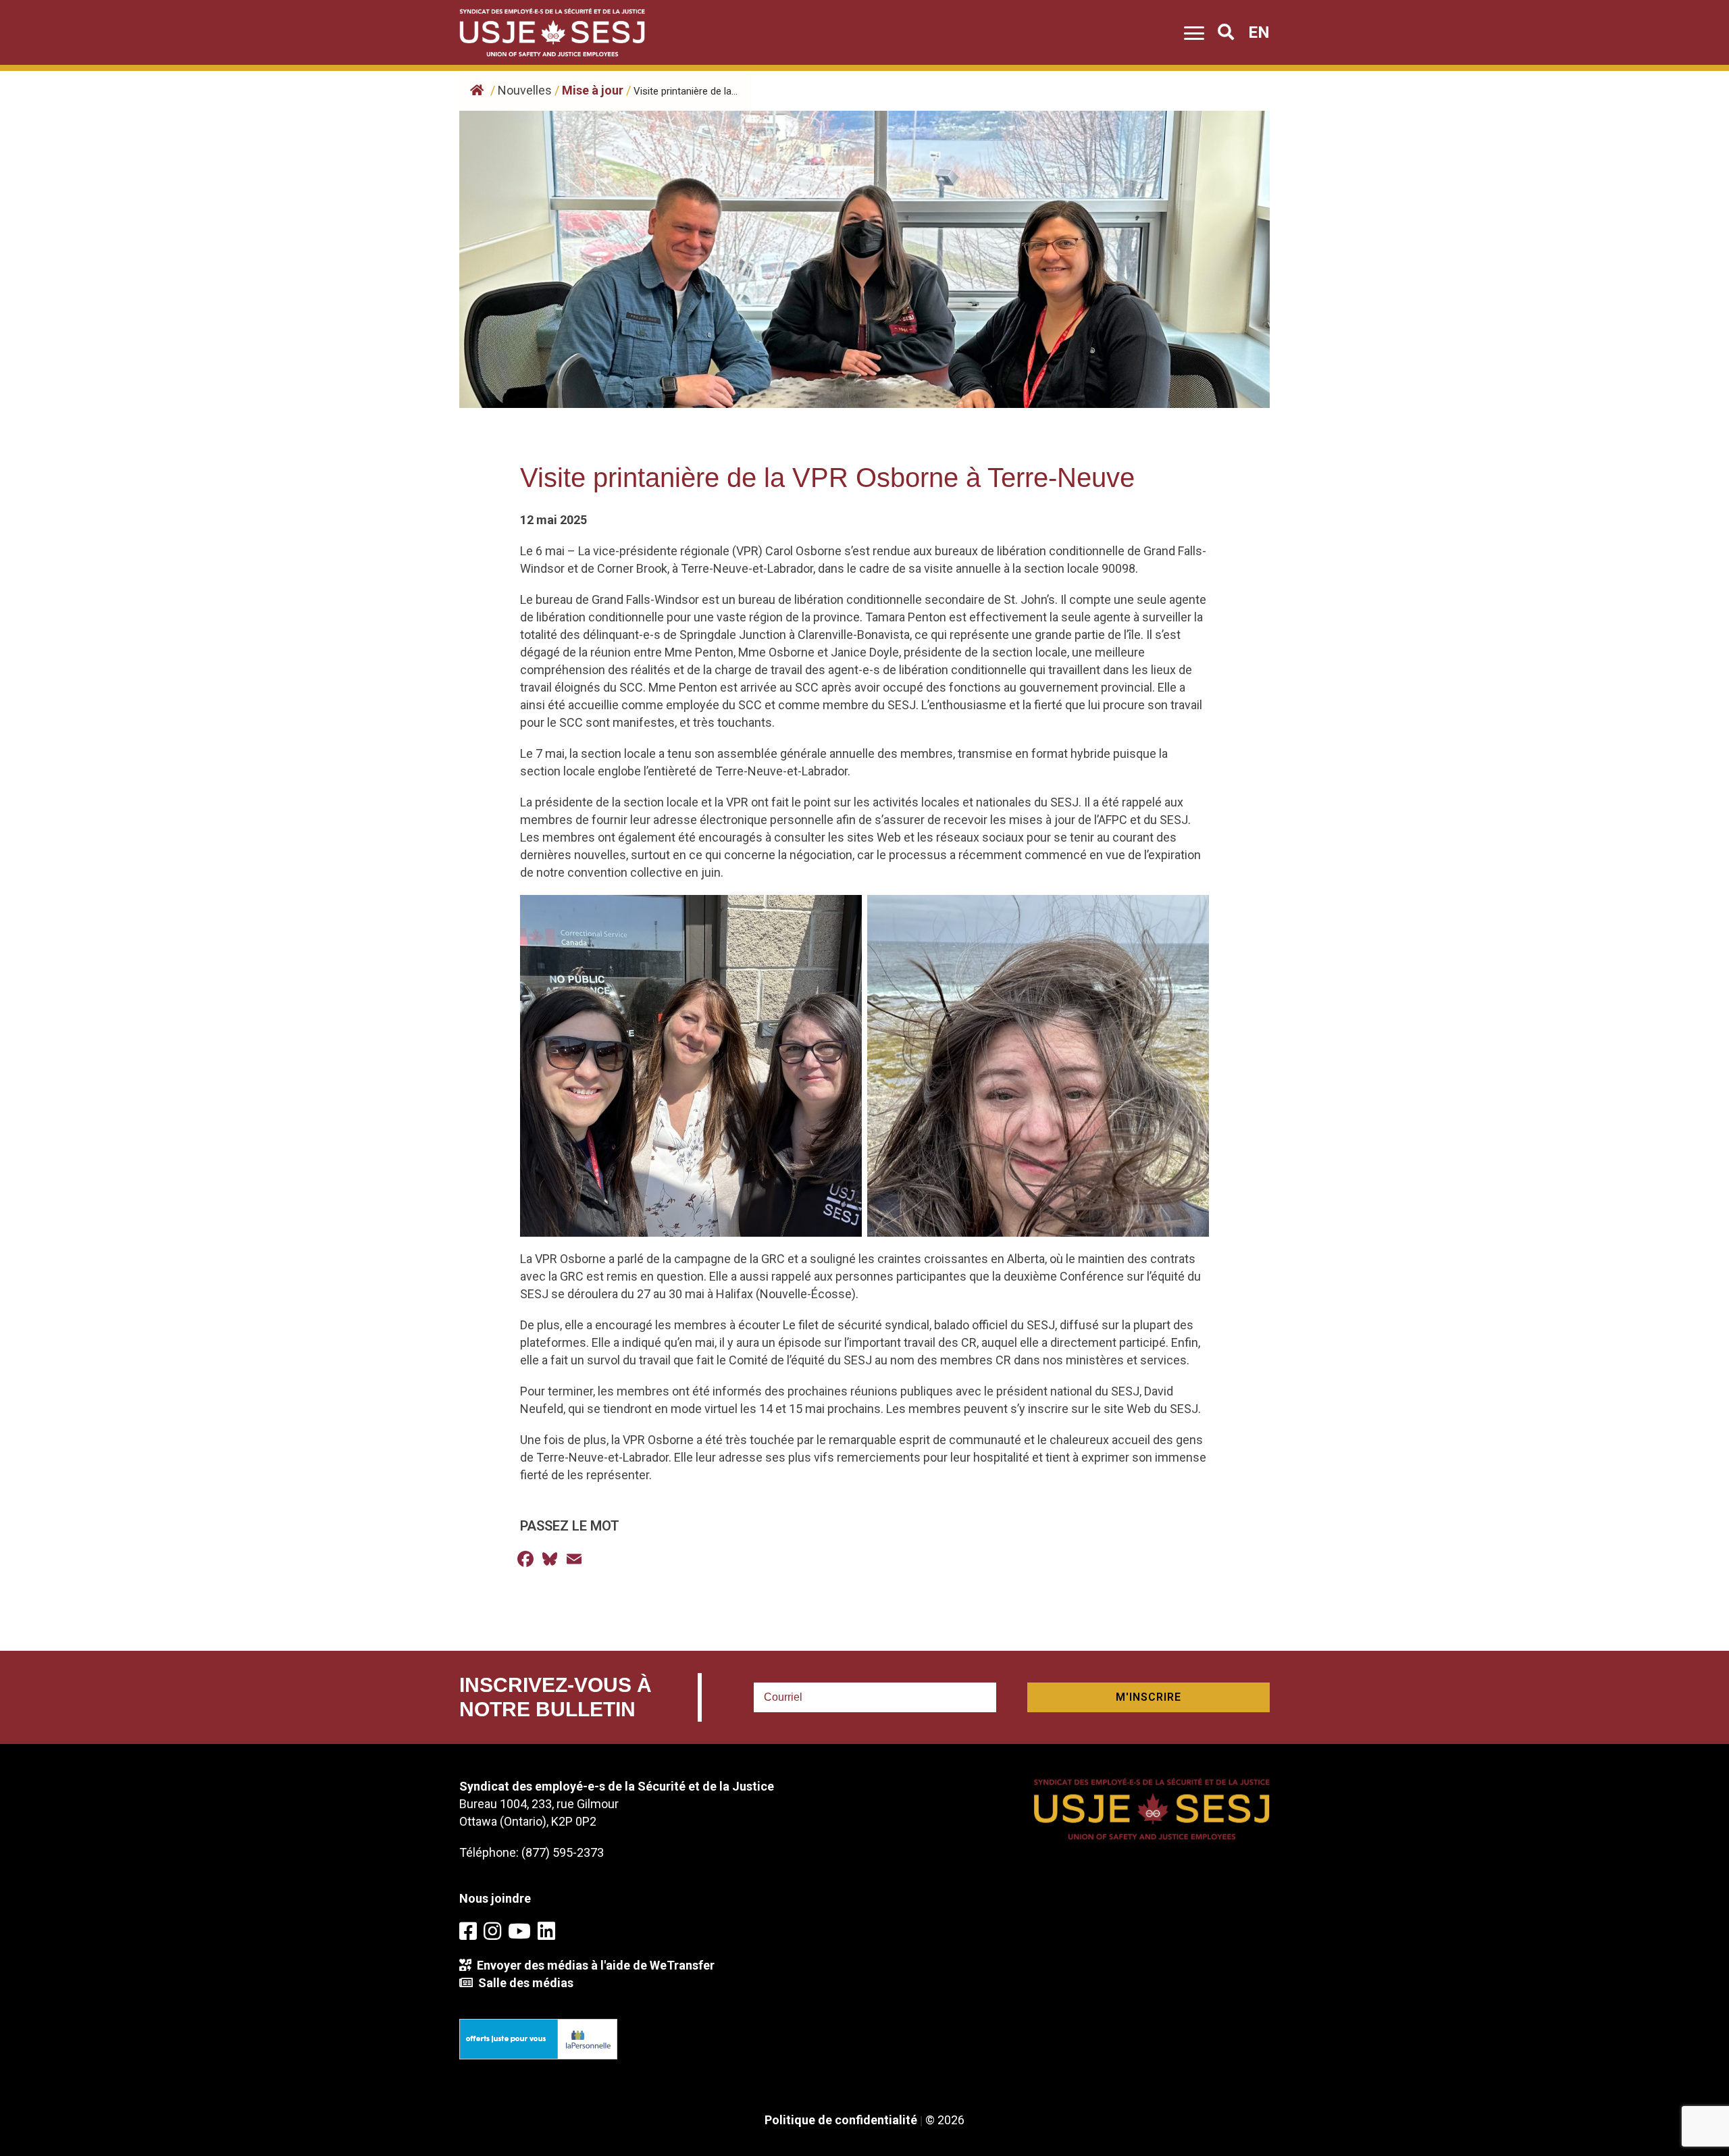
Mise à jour (593, 90)
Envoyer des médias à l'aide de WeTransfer (593, 1965)
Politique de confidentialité (841, 2120)
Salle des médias (523, 1983)
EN (1259, 32)
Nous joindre (495, 1898)
